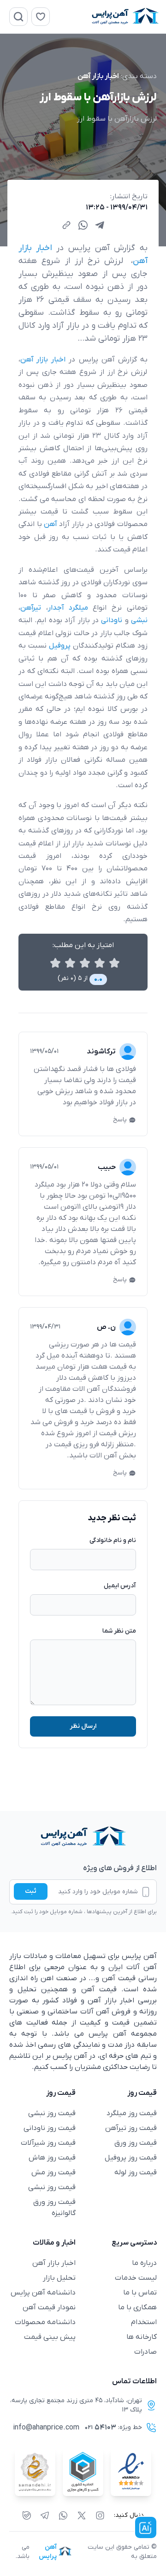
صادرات (145, 2352)
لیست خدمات (136, 2278)
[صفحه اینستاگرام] (100, 2515)
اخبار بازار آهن (98, 76)
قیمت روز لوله (136, 2172)
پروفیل (60, 646)
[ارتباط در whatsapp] (63, 2515)
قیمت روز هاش (52, 2158)
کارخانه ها (142, 2337)
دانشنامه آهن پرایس (43, 2293)
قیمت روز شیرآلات (48, 2143)
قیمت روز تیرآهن (131, 2128)
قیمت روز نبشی (52, 2113)
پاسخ (120, 1120)
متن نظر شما (119, 1631)
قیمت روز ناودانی (50, 2128)
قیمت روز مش (53, 2172)
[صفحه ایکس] (82, 2515)
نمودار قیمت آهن (49, 2307)
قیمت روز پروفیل (131, 2158)
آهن (50, 524)
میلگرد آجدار (68, 608)
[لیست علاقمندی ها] (41, 17)
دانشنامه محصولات (45, 2322)
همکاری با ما (137, 2307)
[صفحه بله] (27, 2515)
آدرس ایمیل (120, 1586)
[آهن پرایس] (83, 1837)
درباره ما (144, 2263)
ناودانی (110, 620)
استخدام (144, 2322)
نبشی (139, 620)
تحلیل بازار (59, 2278)
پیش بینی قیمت (50, 2337)
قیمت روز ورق (136, 2143)
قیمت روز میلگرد (132, 2113)
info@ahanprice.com (46, 2428)
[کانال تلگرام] (45, 2515)
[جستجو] (18, 17)
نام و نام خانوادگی (113, 1540)
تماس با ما (140, 2293)
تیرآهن (31, 608)
